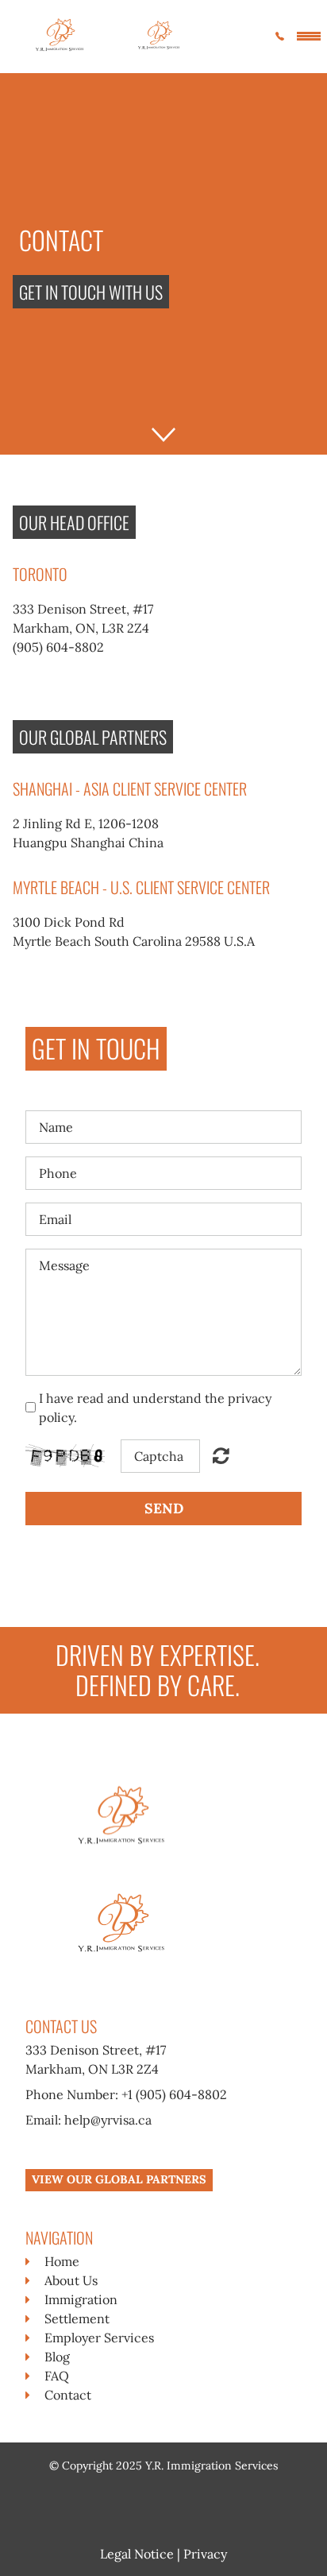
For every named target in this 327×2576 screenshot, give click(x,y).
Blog (57, 2357)
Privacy (205, 2554)
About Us (71, 2280)
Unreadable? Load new (221, 1455)
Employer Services (99, 2338)
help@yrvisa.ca (108, 2120)
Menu (309, 33)
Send (164, 1508)
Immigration (81, 2299)
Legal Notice (137, 2554)
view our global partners (119, 2179)
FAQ (57, 2376)
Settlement (77, 2318)
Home (62, 2261)
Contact (68, 2395)
